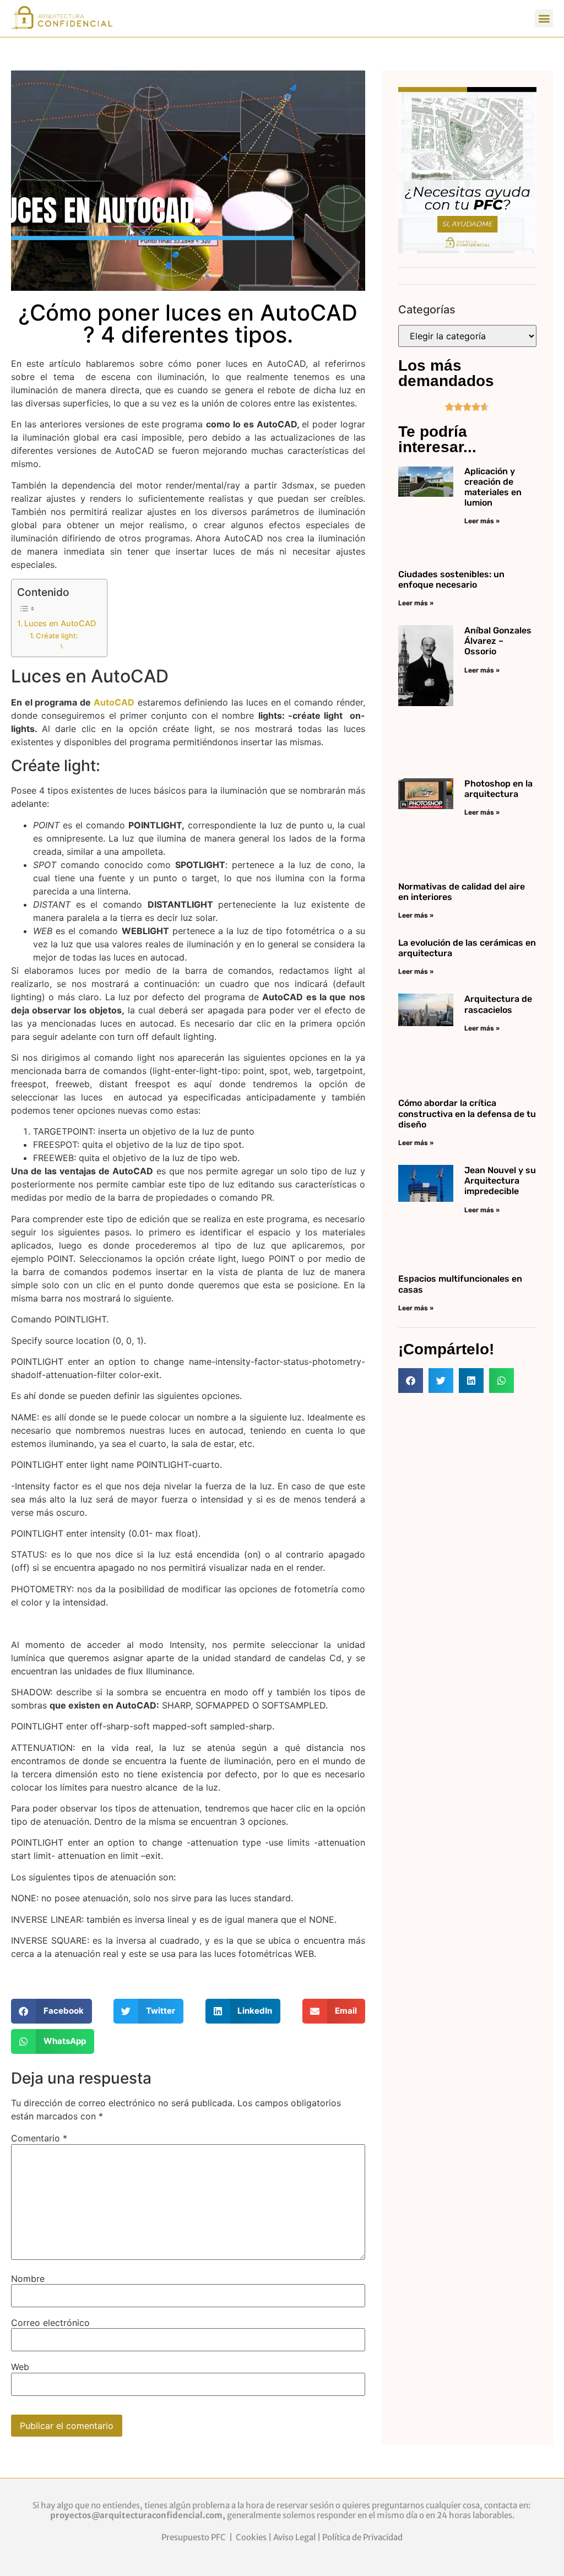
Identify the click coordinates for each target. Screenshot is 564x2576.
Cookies (251, 2537)
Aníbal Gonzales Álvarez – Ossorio (498, 641)
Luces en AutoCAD (60, 623)
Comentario (39, 2138)
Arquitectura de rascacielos (498, 1004)
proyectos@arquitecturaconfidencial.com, (139, 2515)
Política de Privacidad (362, 2537)
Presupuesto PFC (194, 2537)
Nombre (28, 2279)
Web (20, 2367)
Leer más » (482, 521)
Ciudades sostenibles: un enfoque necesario (451, 579)
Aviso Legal (294, 2537)
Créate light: (57, 636)
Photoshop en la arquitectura (498, 789)
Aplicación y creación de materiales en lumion (493, 487)
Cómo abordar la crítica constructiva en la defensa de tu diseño (467, 1113)
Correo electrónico (50, 2323)
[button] (544, 18)
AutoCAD (114, 702)
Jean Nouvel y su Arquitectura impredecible (500, 1181)
